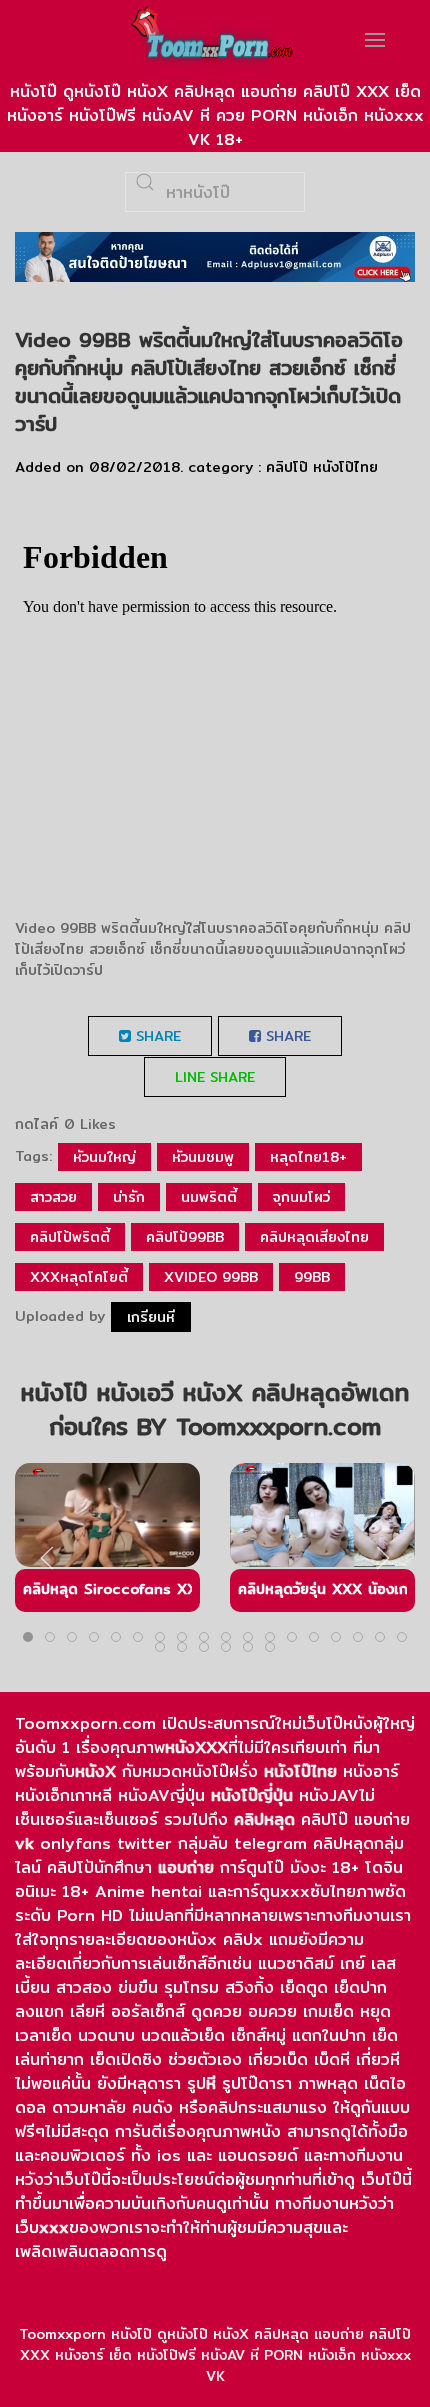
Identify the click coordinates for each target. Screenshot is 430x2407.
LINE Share (215, 1077)
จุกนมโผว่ (301, 1197)
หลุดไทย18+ (308, 1157)
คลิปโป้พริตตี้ (70, 1237)
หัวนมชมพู (203, 1157)
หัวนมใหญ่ (104, 1157)
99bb (312, 1277)
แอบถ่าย (186, 1867)
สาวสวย (53, 1197)
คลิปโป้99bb (185, 1237)
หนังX (95, 1771)
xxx (54, 2227)
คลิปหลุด (264, 1819)
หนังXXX (196, 1747)
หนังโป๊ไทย (345, 467)
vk (24, 1843)
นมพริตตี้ (209, 1197)
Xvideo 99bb (211, 1277)
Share (156, 1036)
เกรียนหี (151, 1317)
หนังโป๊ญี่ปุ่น (252, 1795)
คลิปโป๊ (287, 467)
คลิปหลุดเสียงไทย (314, 1237)
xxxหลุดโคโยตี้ (79, 1277)
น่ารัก (129, 1197)
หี (211, 2083)
